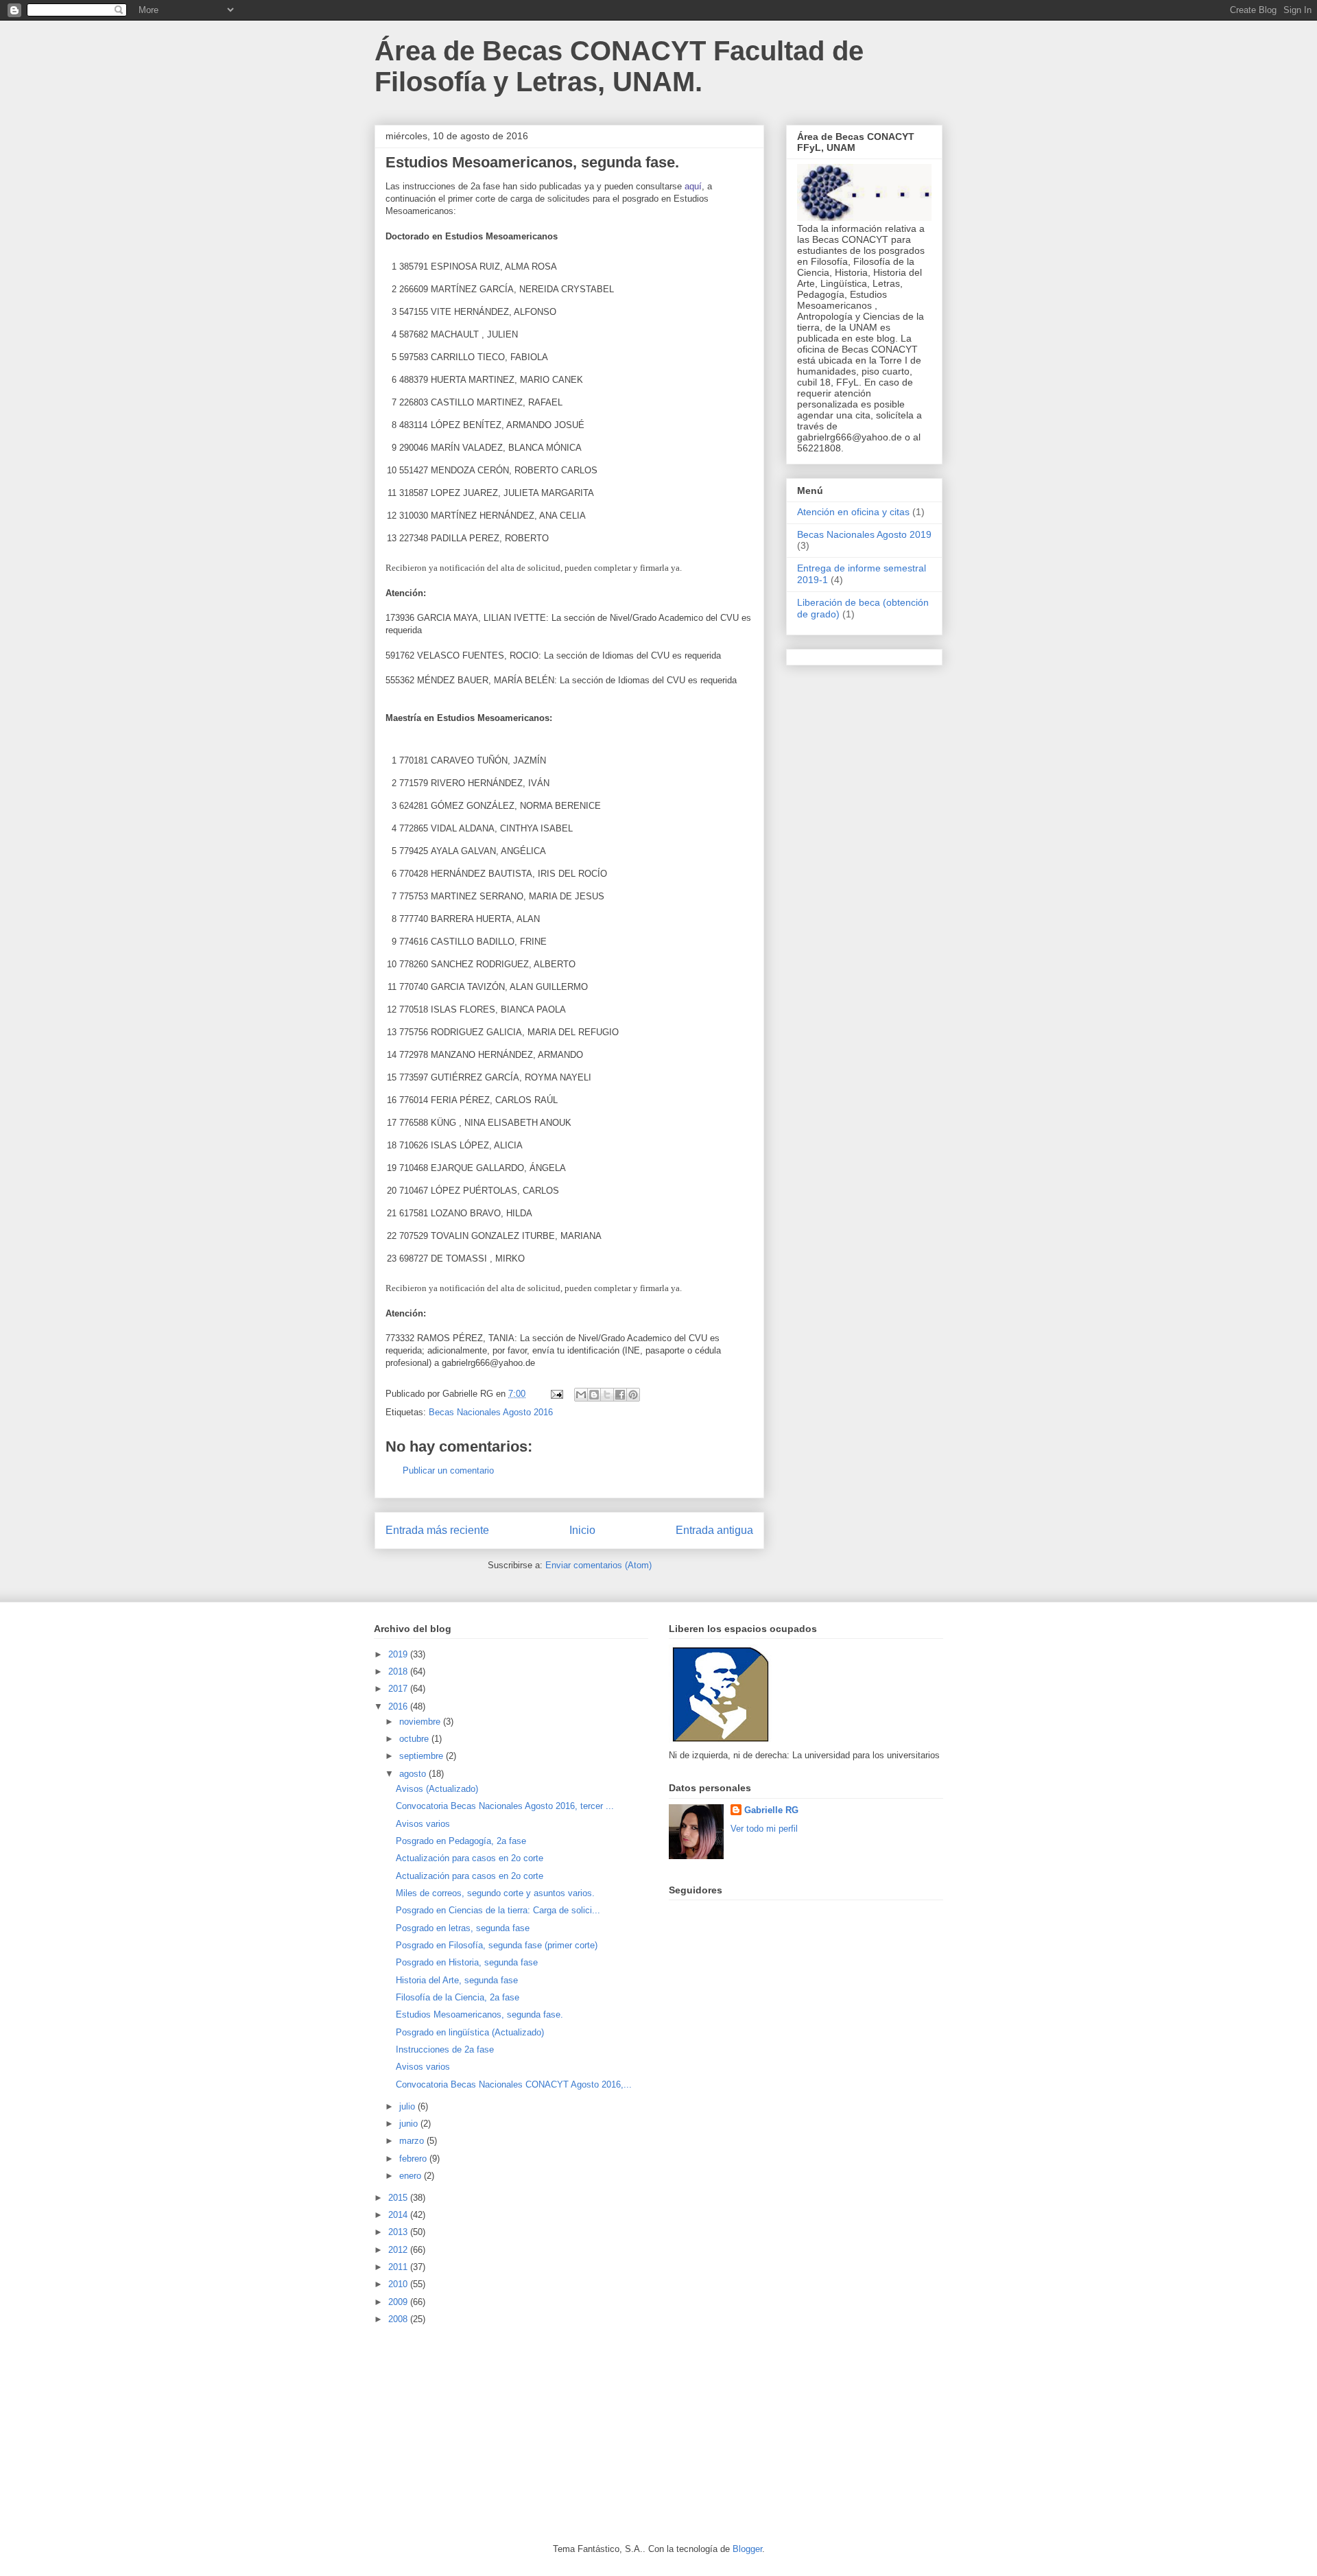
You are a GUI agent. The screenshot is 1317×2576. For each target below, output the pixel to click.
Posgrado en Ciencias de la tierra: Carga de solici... (498, 1910)
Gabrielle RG (771, 1810)
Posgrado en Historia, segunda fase (467, 1962)
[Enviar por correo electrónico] (581, 1395)
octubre (415, 1739)
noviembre (421, 1722)
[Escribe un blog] (594, 1395)
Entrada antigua (714, 1530)
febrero (414, 2159)
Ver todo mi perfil (764, 1829)
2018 (399, 1671)
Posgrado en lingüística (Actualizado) (470, 2032)
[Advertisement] (477, 2433)
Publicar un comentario (448, 1470)
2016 (399, 1706)
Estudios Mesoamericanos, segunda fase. (479, 2014)
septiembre (423, 1756)
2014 (399, 2215)
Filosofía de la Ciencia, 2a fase (458, 1997)
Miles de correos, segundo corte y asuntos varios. (495, 1893)
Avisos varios (423, 1824)
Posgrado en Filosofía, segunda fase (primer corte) (497, 1945)
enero (412, 2176)
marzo (413, 2141)
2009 (399, 2302)
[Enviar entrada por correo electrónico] (556, 1394)
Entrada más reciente (437, 1530)
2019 (399, 1654)
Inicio (582, 1530)
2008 (399, 2319)
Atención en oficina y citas (853, 512)
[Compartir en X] (607, 1395)
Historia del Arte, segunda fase (457, 1980)
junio (410, 2124)
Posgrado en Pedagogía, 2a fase (461, 1841)
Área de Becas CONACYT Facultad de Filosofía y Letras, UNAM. (619, 66)
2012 (399, 2250)
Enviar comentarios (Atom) (598, 1565)
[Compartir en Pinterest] (633, 1395)
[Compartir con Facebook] (620, 1395)
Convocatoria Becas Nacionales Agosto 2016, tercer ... (505, 1806)
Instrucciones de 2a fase (445, 2049)
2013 (399, 2232)
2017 (399, 1689)
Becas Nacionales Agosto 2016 (491, 1412)
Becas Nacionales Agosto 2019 (864, 534)
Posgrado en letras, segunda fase (463, 1928)
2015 (399, 2198)
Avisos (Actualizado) (437, 1789)
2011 (399, 2267)
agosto (414, 1774)
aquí (693, 186)
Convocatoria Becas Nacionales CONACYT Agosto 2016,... (514, 2084)
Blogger (747, 2549)
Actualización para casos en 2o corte (470, 1858)
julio (408, 2106)
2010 (399, 2284)
